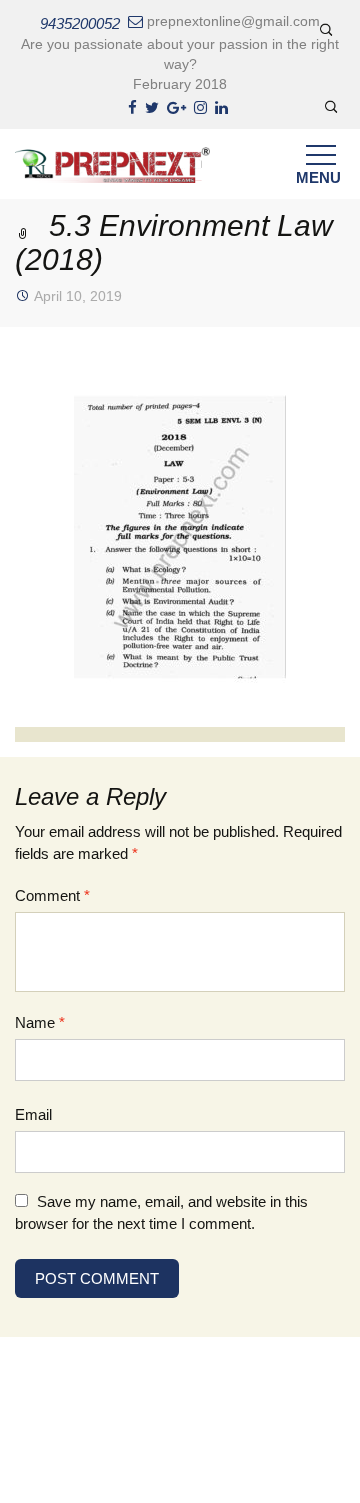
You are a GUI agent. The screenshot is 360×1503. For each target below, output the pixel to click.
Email (33, 1114)
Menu (318, 177)
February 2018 (180, 84)
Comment (52, 895)
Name (40, 1022)
